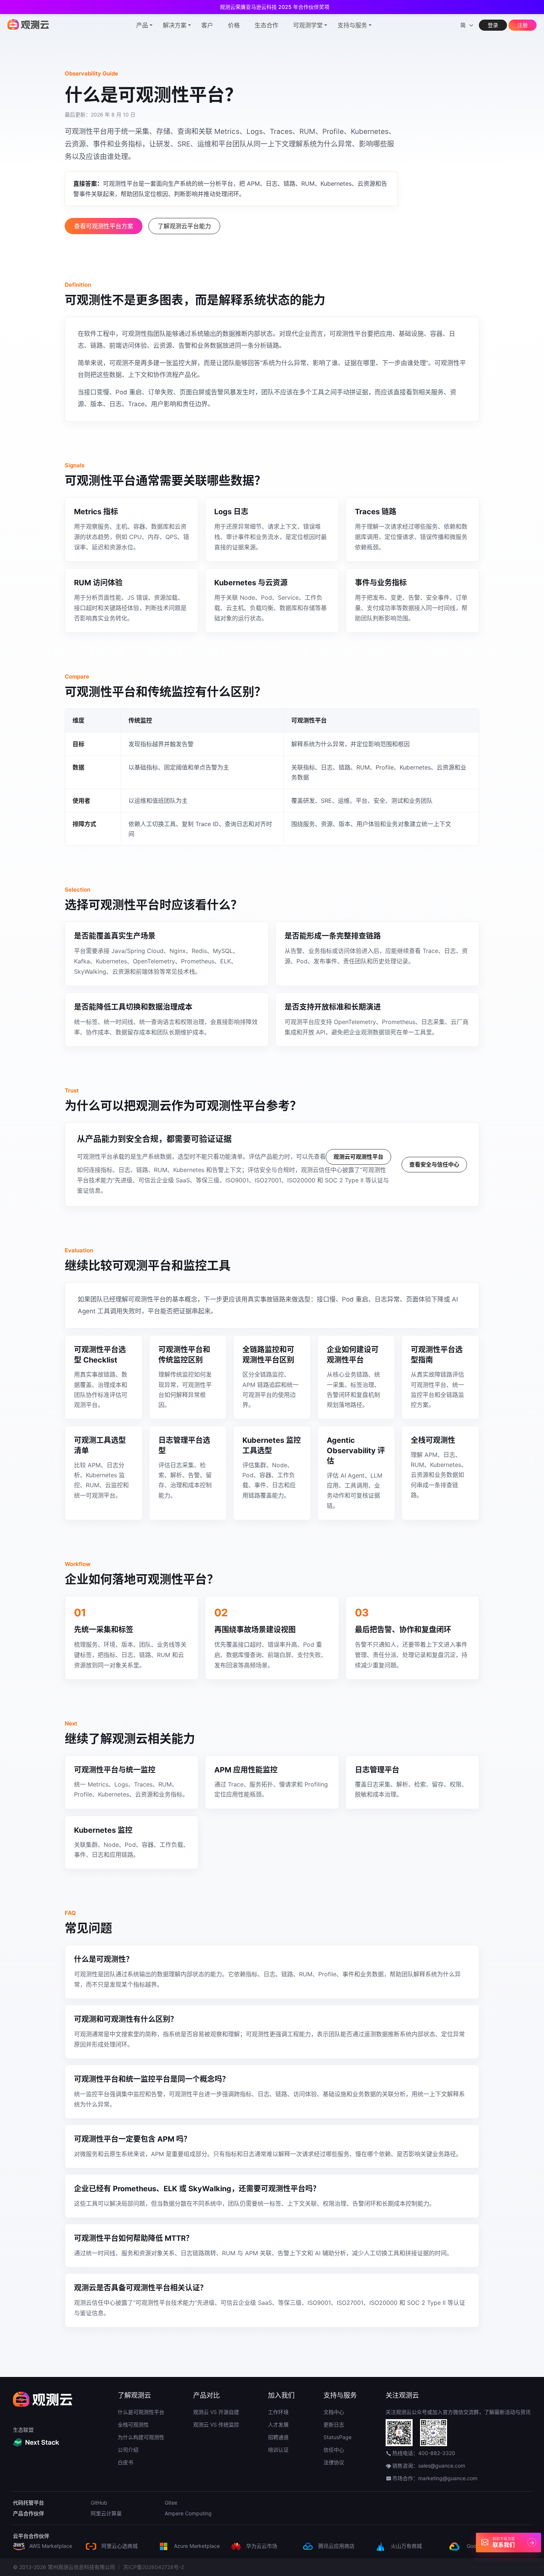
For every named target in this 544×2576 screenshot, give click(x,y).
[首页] (28, 24)
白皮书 (125, 2462)
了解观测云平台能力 (184, 226)
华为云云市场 (261, 2546)
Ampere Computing (188, 2513)
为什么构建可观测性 (141, 2437)
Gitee (171, 2503)
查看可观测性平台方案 (104, 226)
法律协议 (334, 2462)
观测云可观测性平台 (358, 1157)
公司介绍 (128, 2450)
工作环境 (278, 2412)
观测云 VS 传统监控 (216, 2425)
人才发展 (278, 2425)
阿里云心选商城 (119, 2546)
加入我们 (281, 2395)
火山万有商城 (406, 2546)
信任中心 (334, 2450)
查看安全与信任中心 (434, 1164)
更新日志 (334, 2425)
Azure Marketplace (196, 2546)
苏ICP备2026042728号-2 (154, 2567)
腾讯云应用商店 (336, 2546)
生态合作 (266, 25)
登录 (493, 25)
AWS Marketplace (50, 2546)
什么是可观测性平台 (141, 2412)
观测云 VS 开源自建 (216, 2412)
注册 (523, 25)
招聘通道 (278, 2437)
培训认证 (278, 2450)
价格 (234, 25)
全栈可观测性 (133, 2425)
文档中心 (334, 2412)
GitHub (99, 2503)
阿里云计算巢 (106, 2513)
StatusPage (338, 2437)
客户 (207, 25)
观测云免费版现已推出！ (275, 7)
